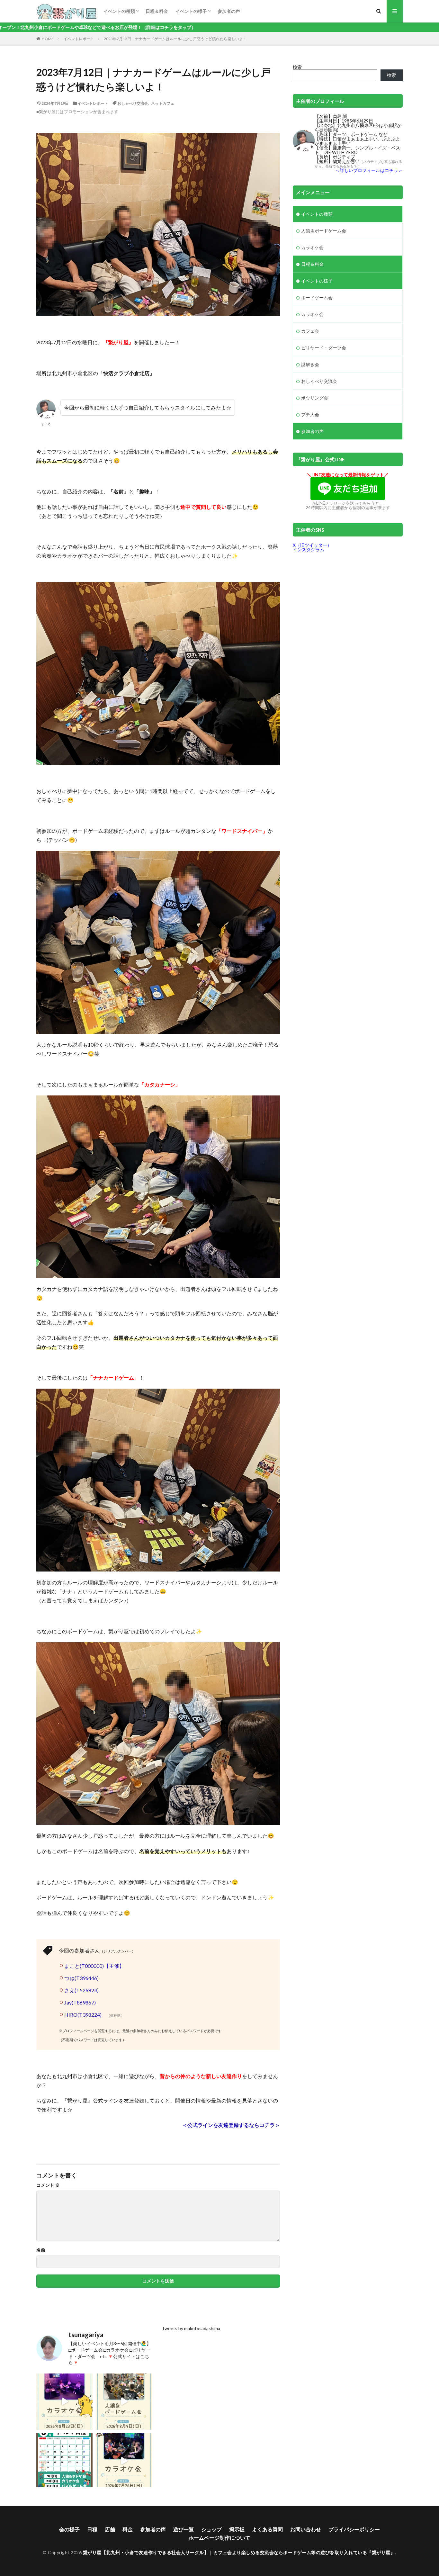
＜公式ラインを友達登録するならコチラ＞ (231, 2125)
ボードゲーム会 (317, 297)
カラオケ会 (312, 247)
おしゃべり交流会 (133, 103)
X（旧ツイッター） (312, 545)
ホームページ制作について (219, 2538)
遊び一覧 (184, 2529)
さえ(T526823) (81, 1990)
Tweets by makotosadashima (191, 2328)
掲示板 (237, 2529)
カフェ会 (310, 331)
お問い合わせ (306, 2529)
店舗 (110, 2529)
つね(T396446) (81, 1978)
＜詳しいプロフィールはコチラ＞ (369, 170)
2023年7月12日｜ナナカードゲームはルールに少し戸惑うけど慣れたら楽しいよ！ (175, 39)
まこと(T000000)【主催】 (94, 1966)
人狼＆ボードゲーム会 (324, 231)
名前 (41, 2250)
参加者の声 (229, 11)
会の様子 (69, 2529)
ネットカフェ (163, 103)
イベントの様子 (191, 11)
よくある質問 (267, 2529)
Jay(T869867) (80, 2002)
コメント (48, 2185)
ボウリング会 (315, 398)
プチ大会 (310, 414)
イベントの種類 (119, 11)
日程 (92, 2529)
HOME (48, 39)
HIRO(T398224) (83, 2014)
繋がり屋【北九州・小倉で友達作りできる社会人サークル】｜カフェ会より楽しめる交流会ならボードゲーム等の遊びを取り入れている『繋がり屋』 (239, 2552)
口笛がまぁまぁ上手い (355, 139)
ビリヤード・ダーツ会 (324, 348)
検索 (297, 67)
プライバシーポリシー (354, 2529)
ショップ (211, 2529)
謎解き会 (310, 364)
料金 (128, 2529)
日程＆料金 (157, 11)
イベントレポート (79, 39)
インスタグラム (309, 549)
